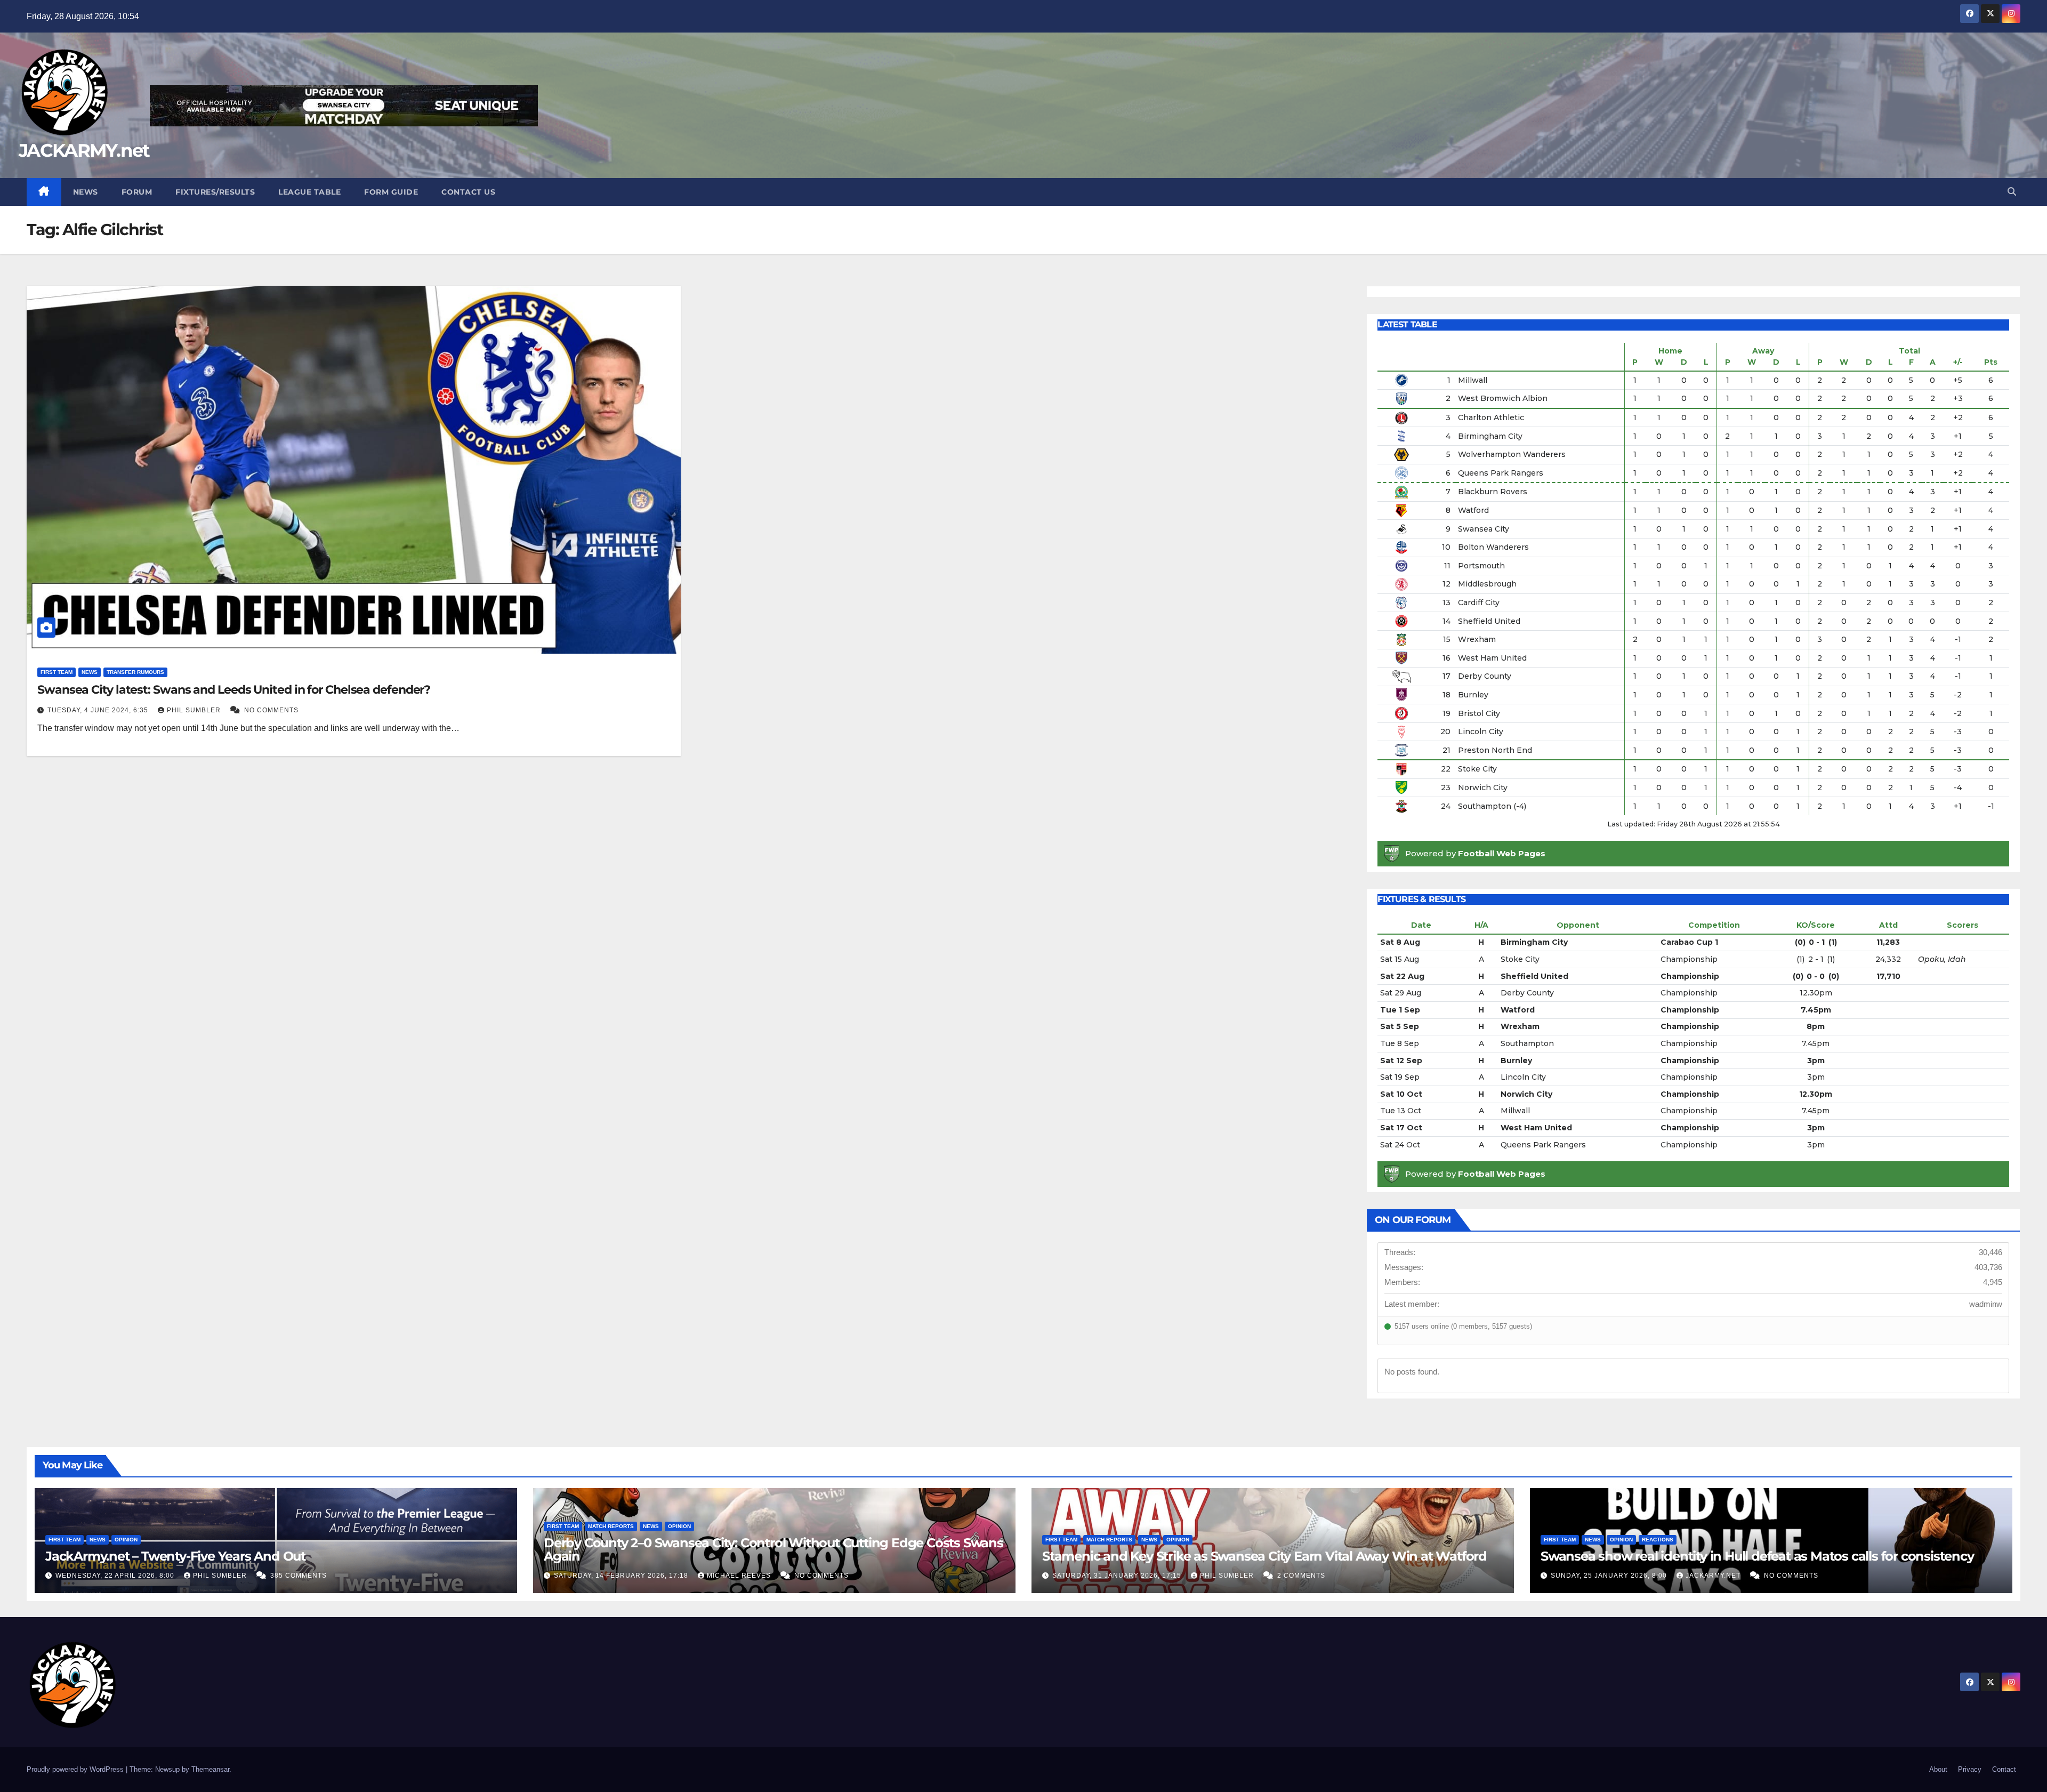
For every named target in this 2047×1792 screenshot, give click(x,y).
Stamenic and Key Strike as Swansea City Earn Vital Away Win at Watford (1264, 1556)
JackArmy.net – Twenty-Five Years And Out (175, 1556)
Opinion (126, 1540)
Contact (2004, 1769)
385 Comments (299, 1576)
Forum (137, 192)
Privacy (1970, 1769)
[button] (2012, 192)
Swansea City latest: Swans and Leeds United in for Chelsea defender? (234, 690)
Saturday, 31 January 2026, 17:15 (1118, 1576)
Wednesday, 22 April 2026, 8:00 (116, 1576)
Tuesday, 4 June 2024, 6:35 (99, 710)
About (1938, 1769)
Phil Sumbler (195, 710)
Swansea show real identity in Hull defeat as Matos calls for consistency (1757, 1556)
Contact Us (468, 192)
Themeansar (210, 1769)
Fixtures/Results (215, 192)
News (86, 192)
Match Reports (611, 1526)
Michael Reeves (740, 1576)
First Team (57, 672)
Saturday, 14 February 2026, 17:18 (622, 1576)
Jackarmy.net (1714, 1576)
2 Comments (1301, 1576)
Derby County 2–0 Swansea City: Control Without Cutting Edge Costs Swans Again (773, 1549)
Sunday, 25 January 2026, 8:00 (1610, 1576)
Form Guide (391, 192)
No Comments (271, 710)
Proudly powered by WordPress (76, 1769)
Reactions (1658, 1540)
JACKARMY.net (84, 150)
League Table (309, 192)
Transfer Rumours (135, 672)
